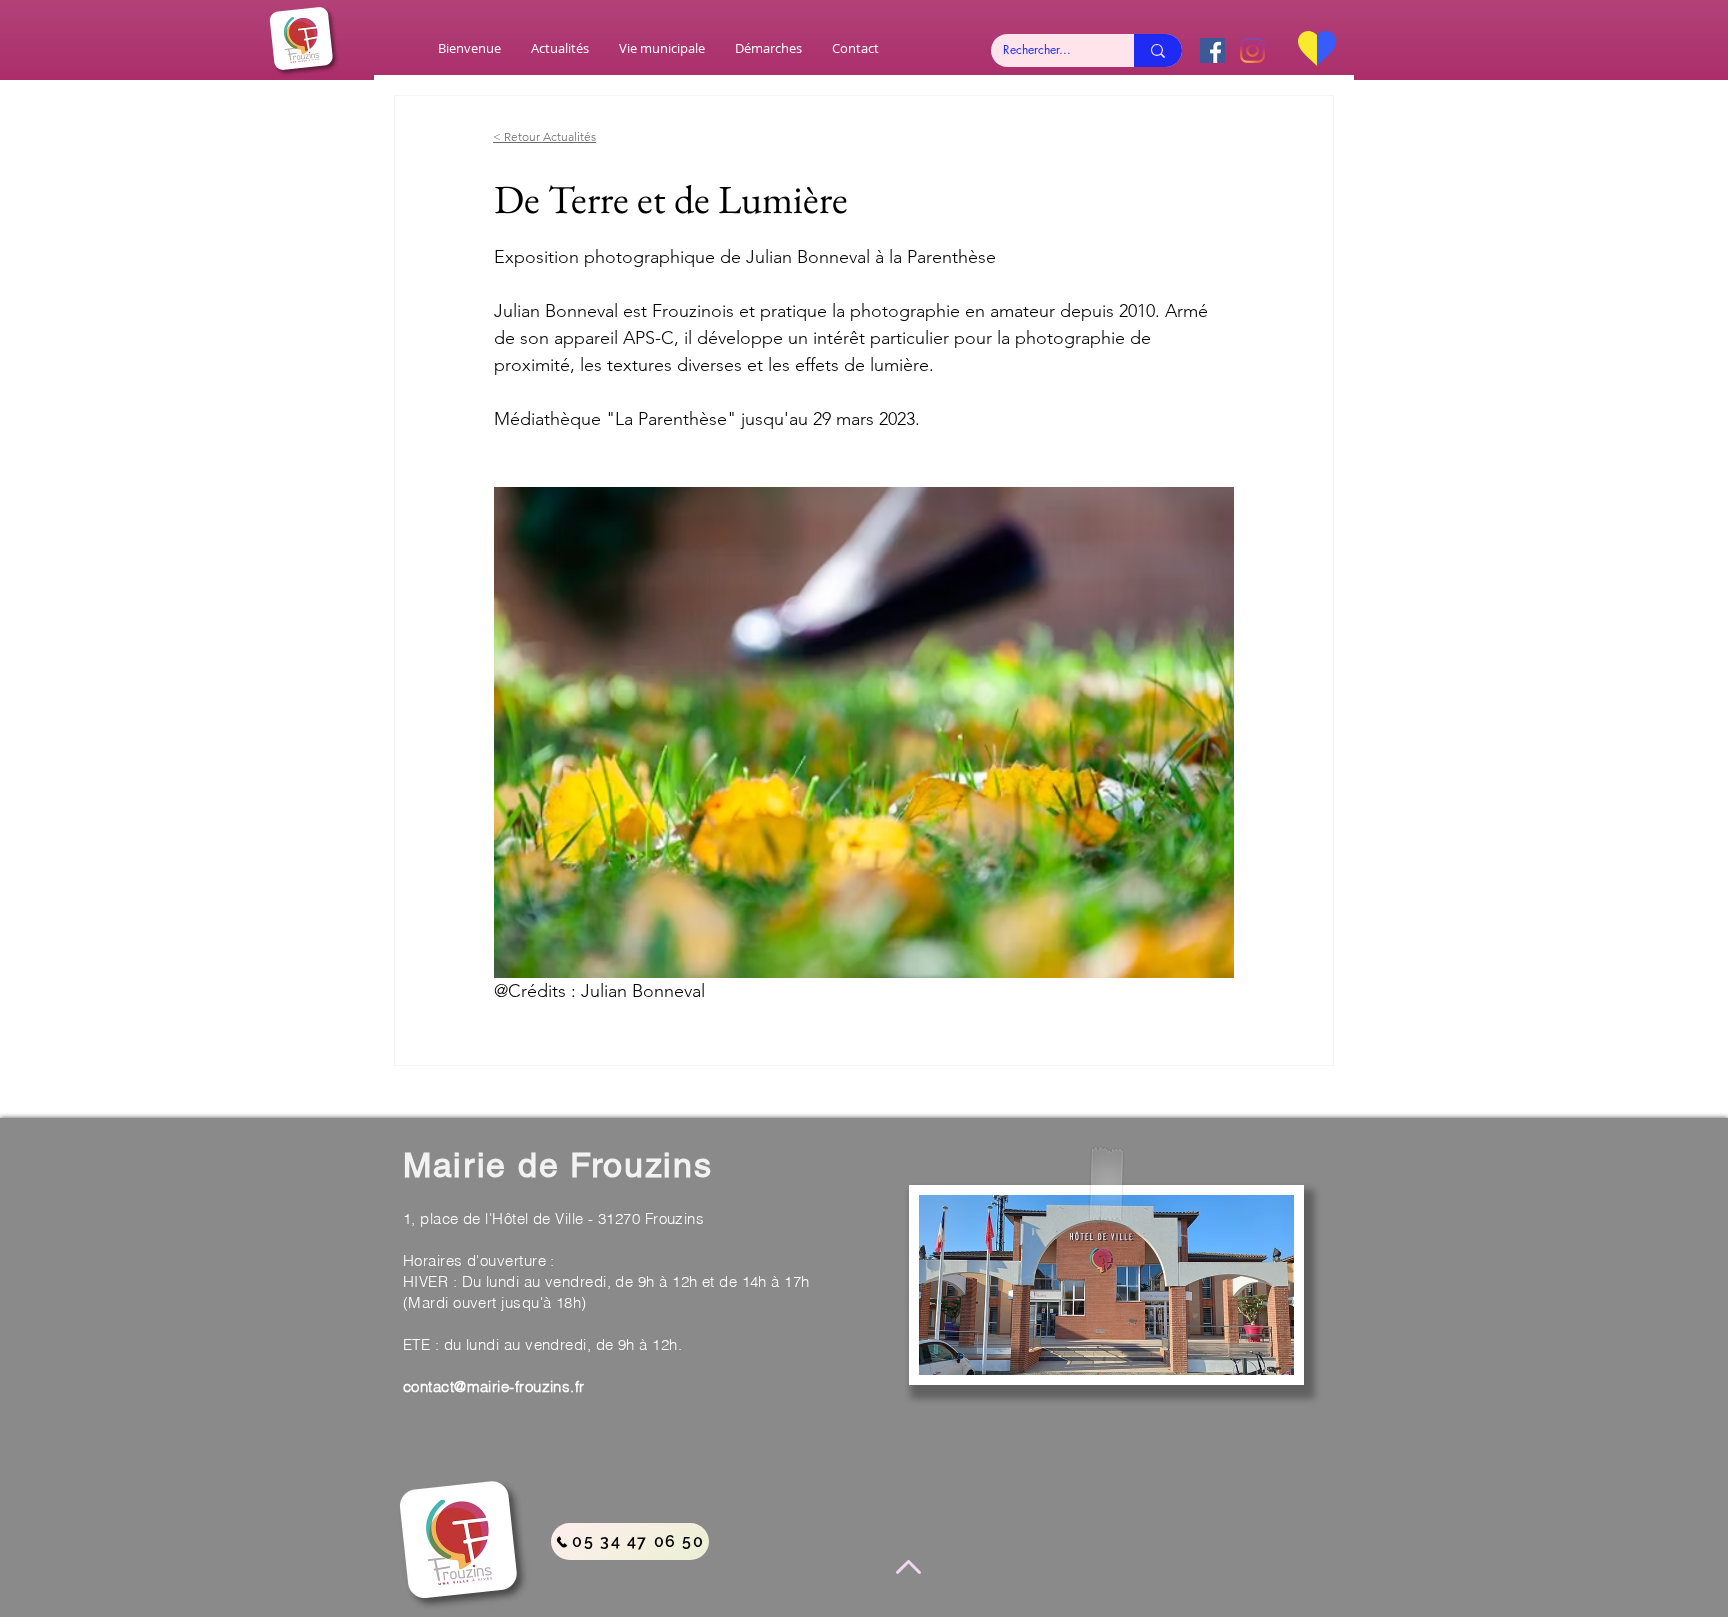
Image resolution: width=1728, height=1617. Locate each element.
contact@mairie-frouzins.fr (494, 1386)
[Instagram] (1252, 50)
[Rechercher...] (1158, 50)
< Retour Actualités (544, 136)
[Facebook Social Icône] (1212, 50)
